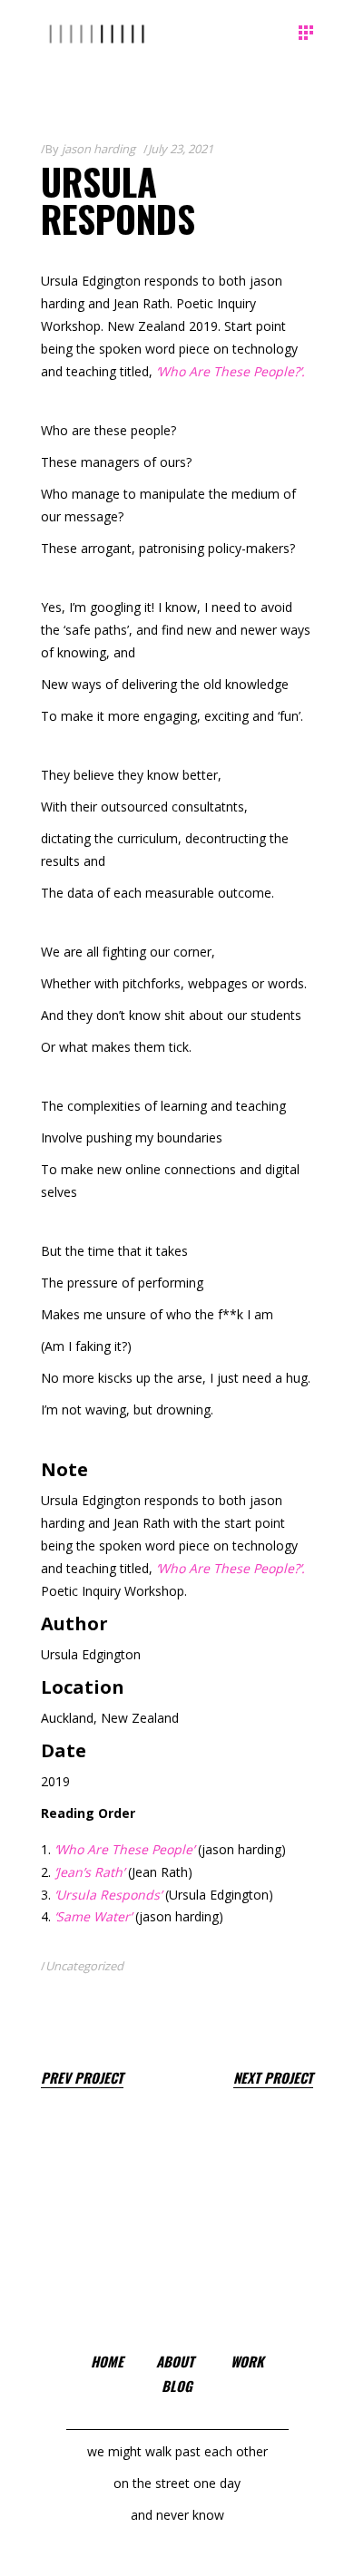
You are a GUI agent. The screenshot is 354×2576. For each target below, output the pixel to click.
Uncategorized (84, 1966)
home (107, 2361)
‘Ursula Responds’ (110, 1895)
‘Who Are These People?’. (231, 371)
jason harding (98, 149)
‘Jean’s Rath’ (89, 1872)
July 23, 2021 (181, 149)
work (247, 2361)
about (175, 2361)
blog (177, 2386)
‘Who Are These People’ (126, 1849)
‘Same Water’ (93, 1916)
